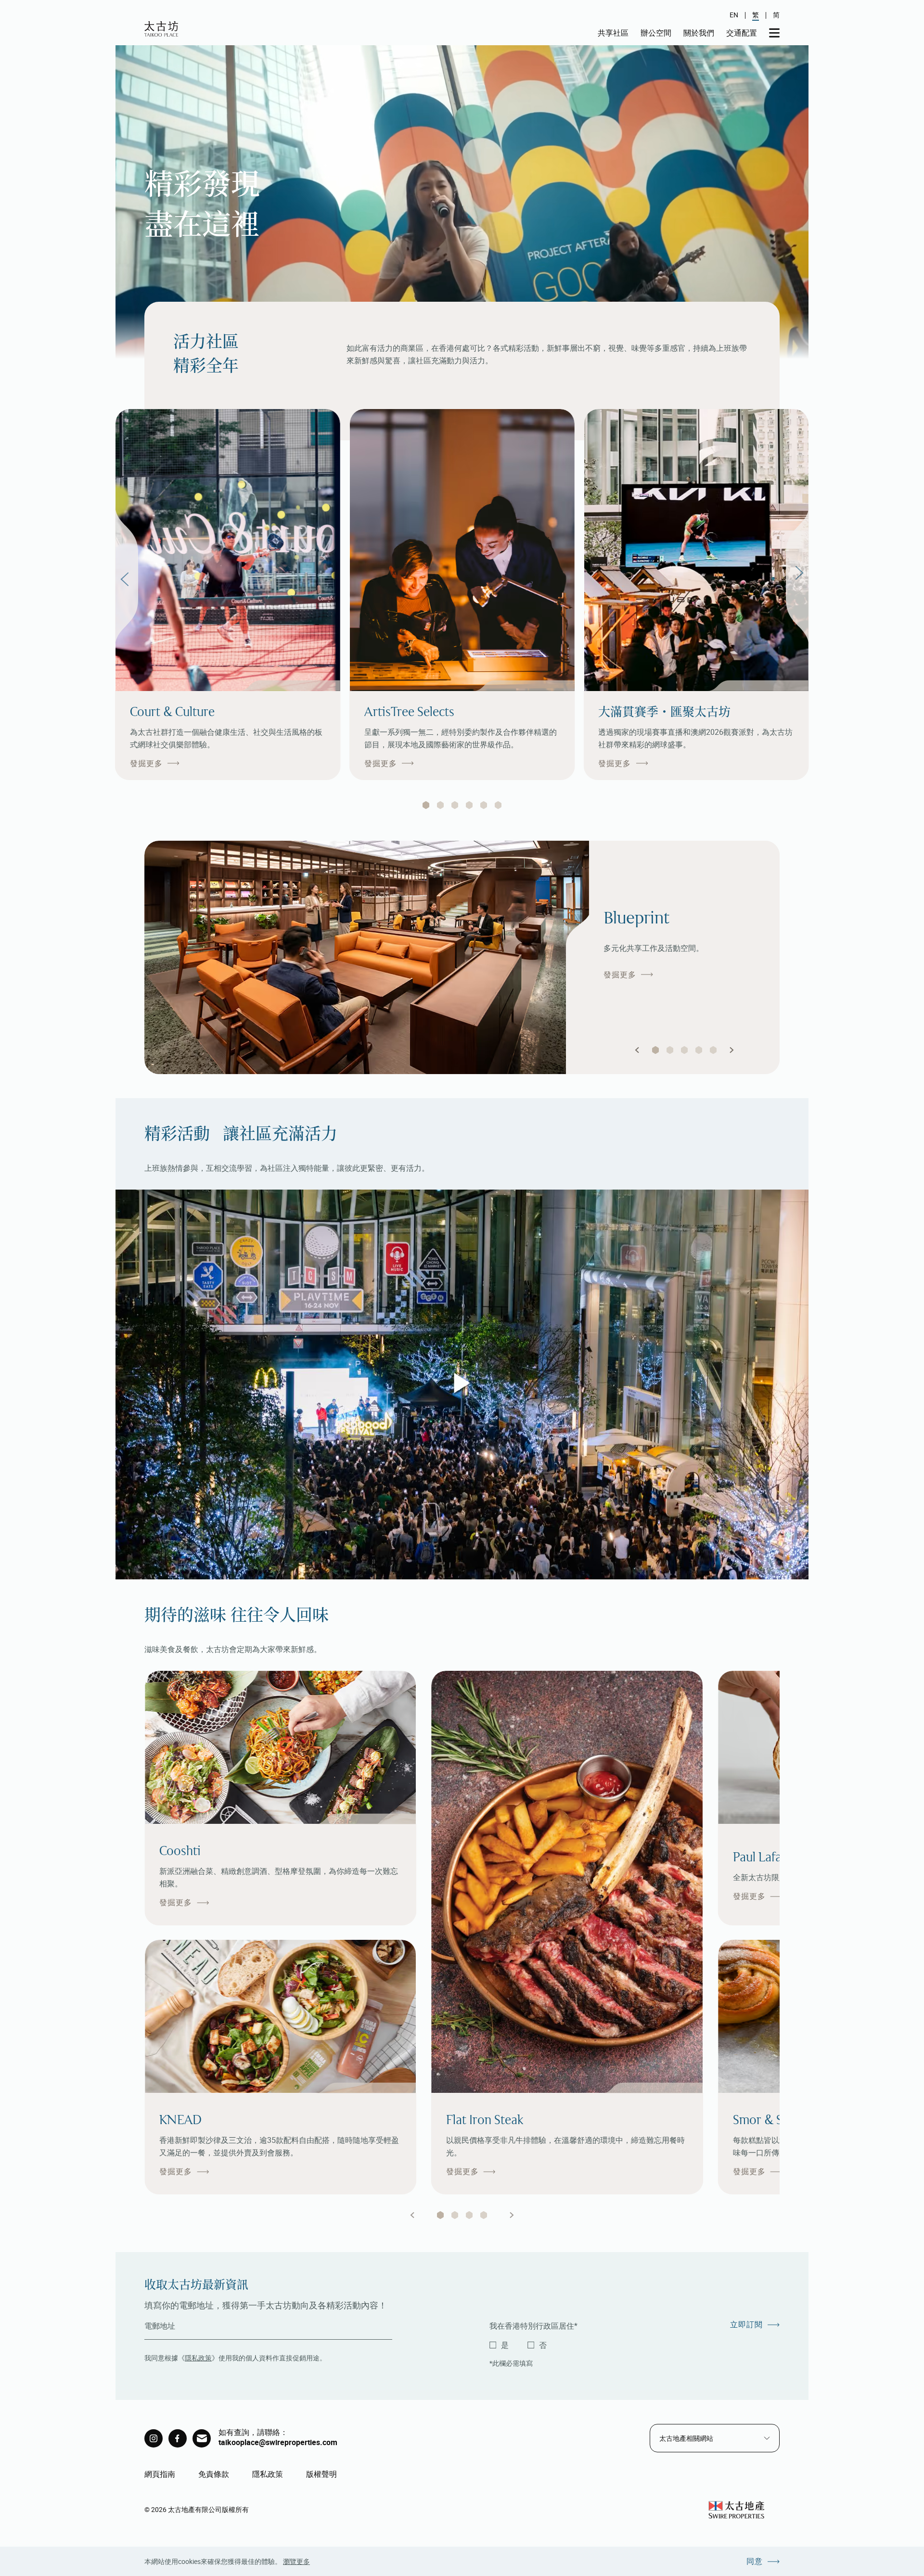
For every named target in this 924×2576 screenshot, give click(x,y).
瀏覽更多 (296, 2561)
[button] (637, 1050)
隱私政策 (198, 2358)
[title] (154, 2438)
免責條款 (214, 2474)
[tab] (426, 805)
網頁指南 (160, 2474)
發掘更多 (146, 763)
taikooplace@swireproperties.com (278, 2442)
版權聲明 (321, 2474)
